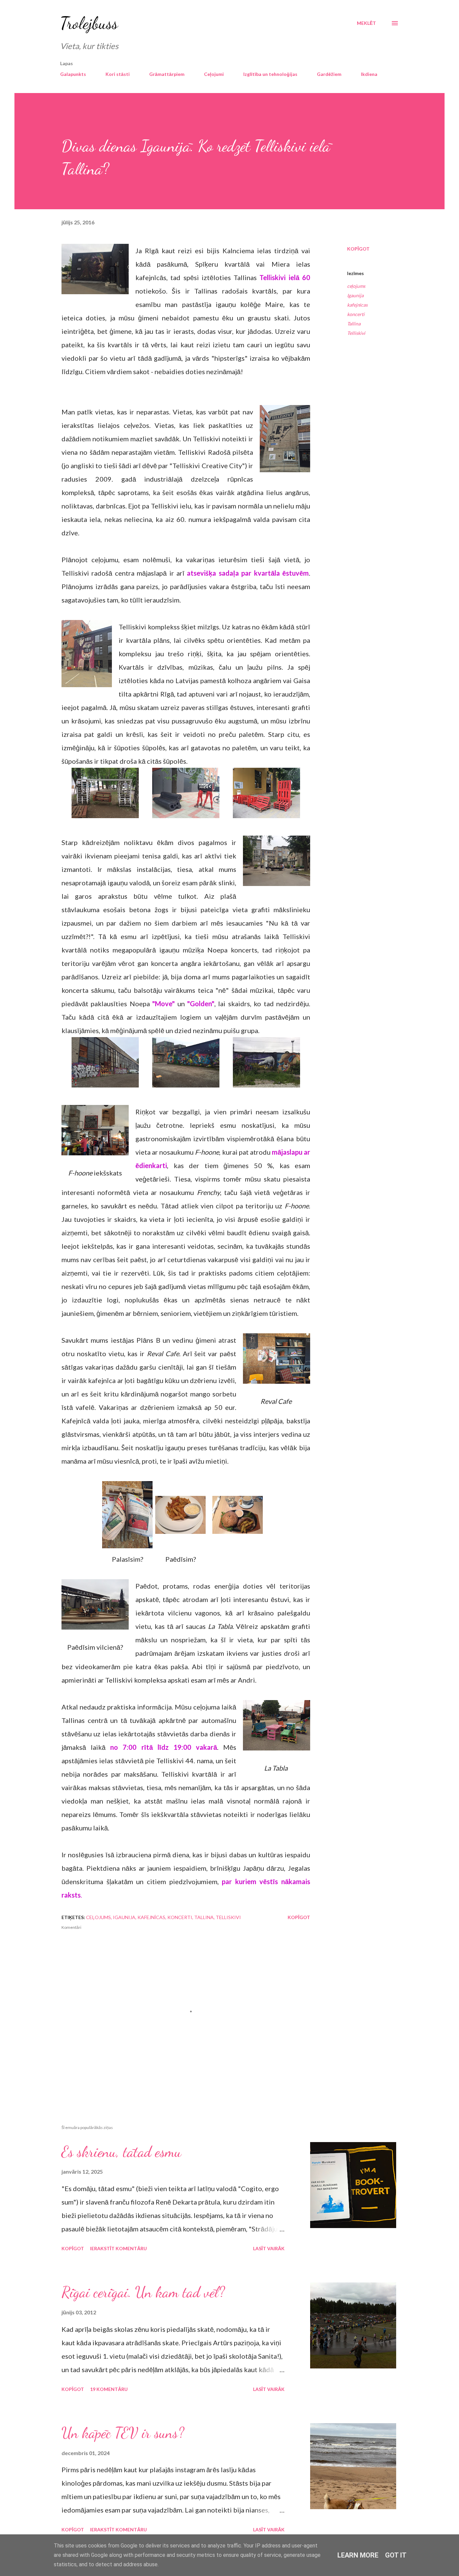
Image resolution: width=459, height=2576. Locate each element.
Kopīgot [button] (358, 249)
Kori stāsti (118, 74)
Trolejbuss (89, 23)
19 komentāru (109, 2389)
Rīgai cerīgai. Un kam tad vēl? (143, 2292)
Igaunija (355, 295)
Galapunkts (73, 74)
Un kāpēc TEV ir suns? (123, 2433)
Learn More (358, 2555)
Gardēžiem (329, 74)
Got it (396, 2555)
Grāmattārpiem (167, 74)
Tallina (354, 324)
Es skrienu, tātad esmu (121, 2152)
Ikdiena (369, 74)
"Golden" (201, 1004)
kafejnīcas (357, 305)
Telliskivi (356, 333)
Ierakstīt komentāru (118, 2248)
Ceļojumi (214, 74)
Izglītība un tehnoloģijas (270, 74)
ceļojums (356, 286)
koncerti (356, 314)
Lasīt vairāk (269, 2248)
